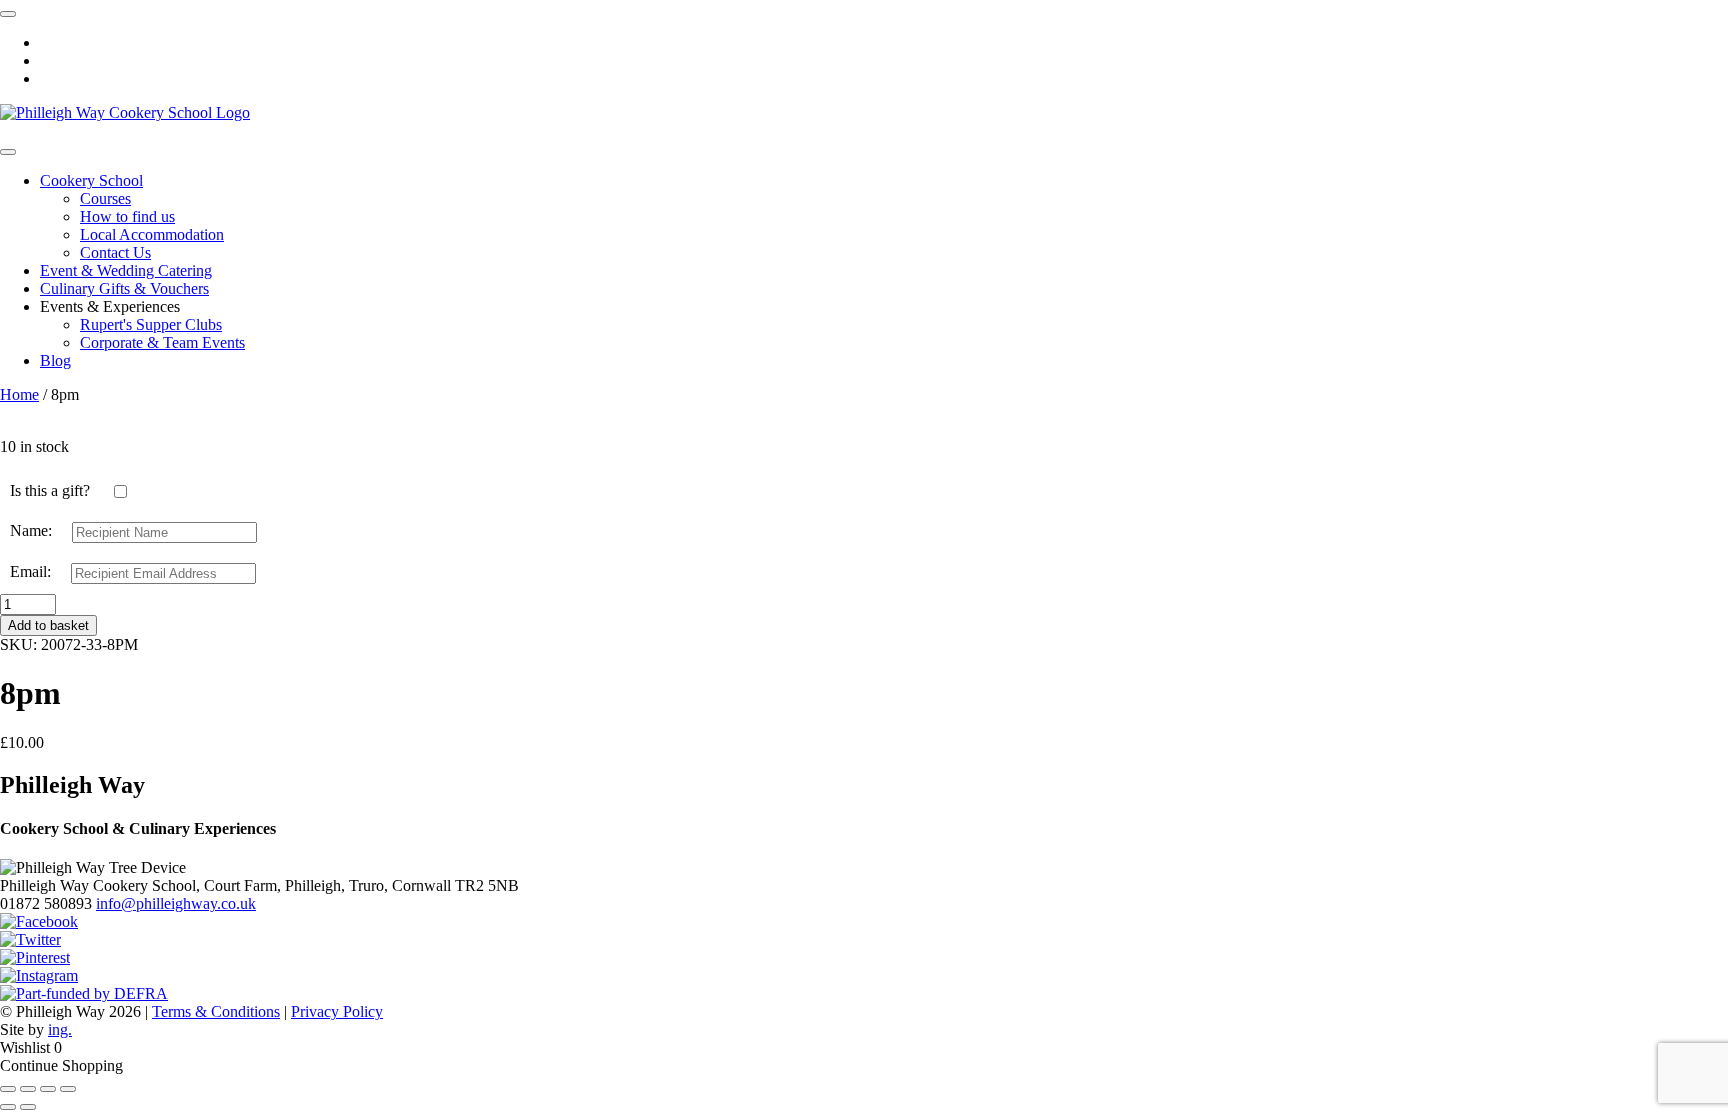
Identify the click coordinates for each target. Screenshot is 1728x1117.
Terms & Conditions (216, 1011)
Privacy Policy (337, 1011)
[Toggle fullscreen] (48, 1089)
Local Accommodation (152, 234)
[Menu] (8, 152)
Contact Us (115, 252)
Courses (105, 198)
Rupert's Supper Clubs (151, 324)
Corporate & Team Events (162, 342)
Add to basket (48, 625)
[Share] (28, 1089)
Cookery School (91, 180)
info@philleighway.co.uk (176, 903)
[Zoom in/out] (68, 1089)
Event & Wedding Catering (126, 270)
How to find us (127, 216)
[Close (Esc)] (8, 1089)
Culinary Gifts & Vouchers (124, 288)
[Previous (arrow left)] (8, 1107)
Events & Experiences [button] (110, 306)
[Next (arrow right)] (28, 1107)
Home (19, 394)
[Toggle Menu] (8, 14)
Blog (55, 360)
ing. (60, 1029)
